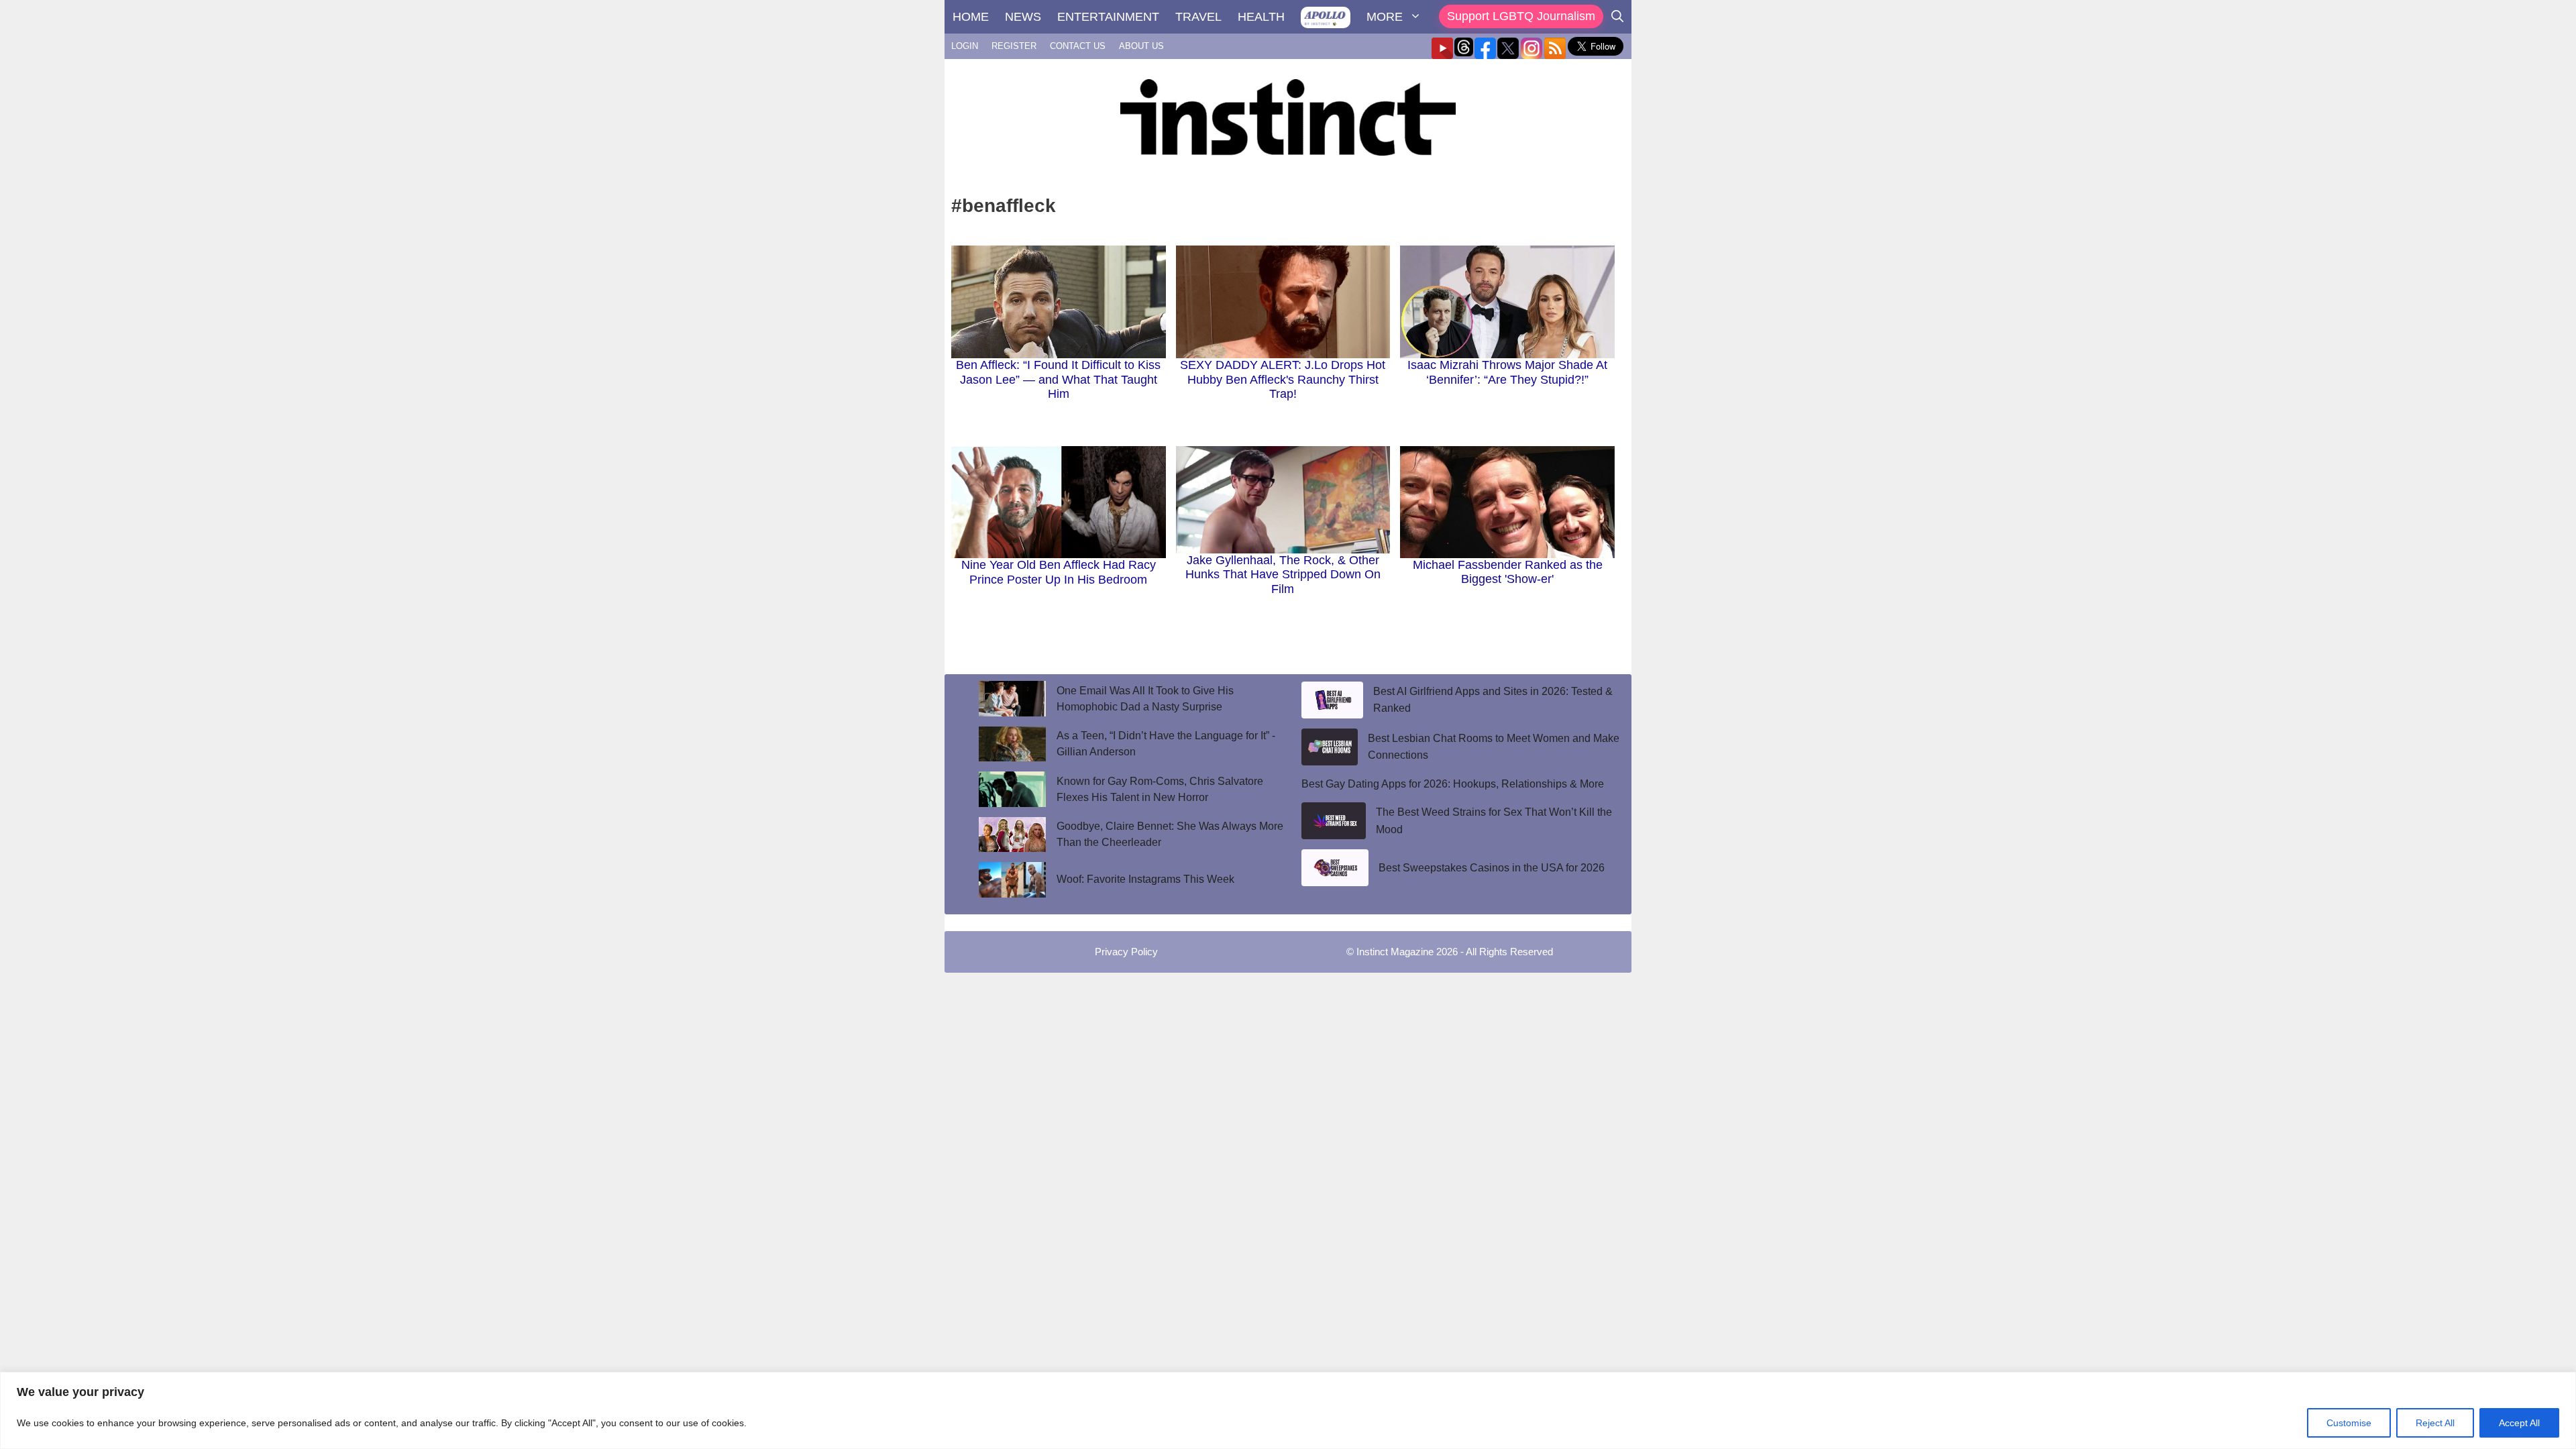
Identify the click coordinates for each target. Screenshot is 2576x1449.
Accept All (2519, 1423)
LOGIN (965, 46)
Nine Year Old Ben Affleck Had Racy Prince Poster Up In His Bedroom (1059, 572)
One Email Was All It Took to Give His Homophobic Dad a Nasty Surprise (1145, 699)
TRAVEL (1198, 17)
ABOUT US (1141, 46)
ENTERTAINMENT (1108, 17)
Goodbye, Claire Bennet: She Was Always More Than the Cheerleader (1170, 834)
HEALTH (1261, 17)
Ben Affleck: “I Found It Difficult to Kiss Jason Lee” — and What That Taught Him (1058, 379)
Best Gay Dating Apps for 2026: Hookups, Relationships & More (1453, 784)
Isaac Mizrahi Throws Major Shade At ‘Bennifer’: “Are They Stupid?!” (1507, 372)
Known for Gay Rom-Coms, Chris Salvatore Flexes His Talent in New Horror (1160, 789)
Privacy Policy (1126, 952)
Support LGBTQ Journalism (1521, 16)
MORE (1385, 17)
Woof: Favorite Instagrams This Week (1145, 879)
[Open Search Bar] (1617, 17)
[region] (1288, 1410)
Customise (2349, 1423)
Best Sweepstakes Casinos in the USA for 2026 (1492, 868)
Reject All (2435, 1423)
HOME (971, 17)
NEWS (1023, 17)
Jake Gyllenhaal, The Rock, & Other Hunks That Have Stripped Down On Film (1283, 575)
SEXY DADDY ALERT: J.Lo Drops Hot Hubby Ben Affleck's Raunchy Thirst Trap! (1283, 379)
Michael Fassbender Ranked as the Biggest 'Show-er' (1508, 572)
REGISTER (1014, 46)
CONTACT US (1078, 46)
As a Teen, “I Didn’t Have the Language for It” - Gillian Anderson (1166, 744)
